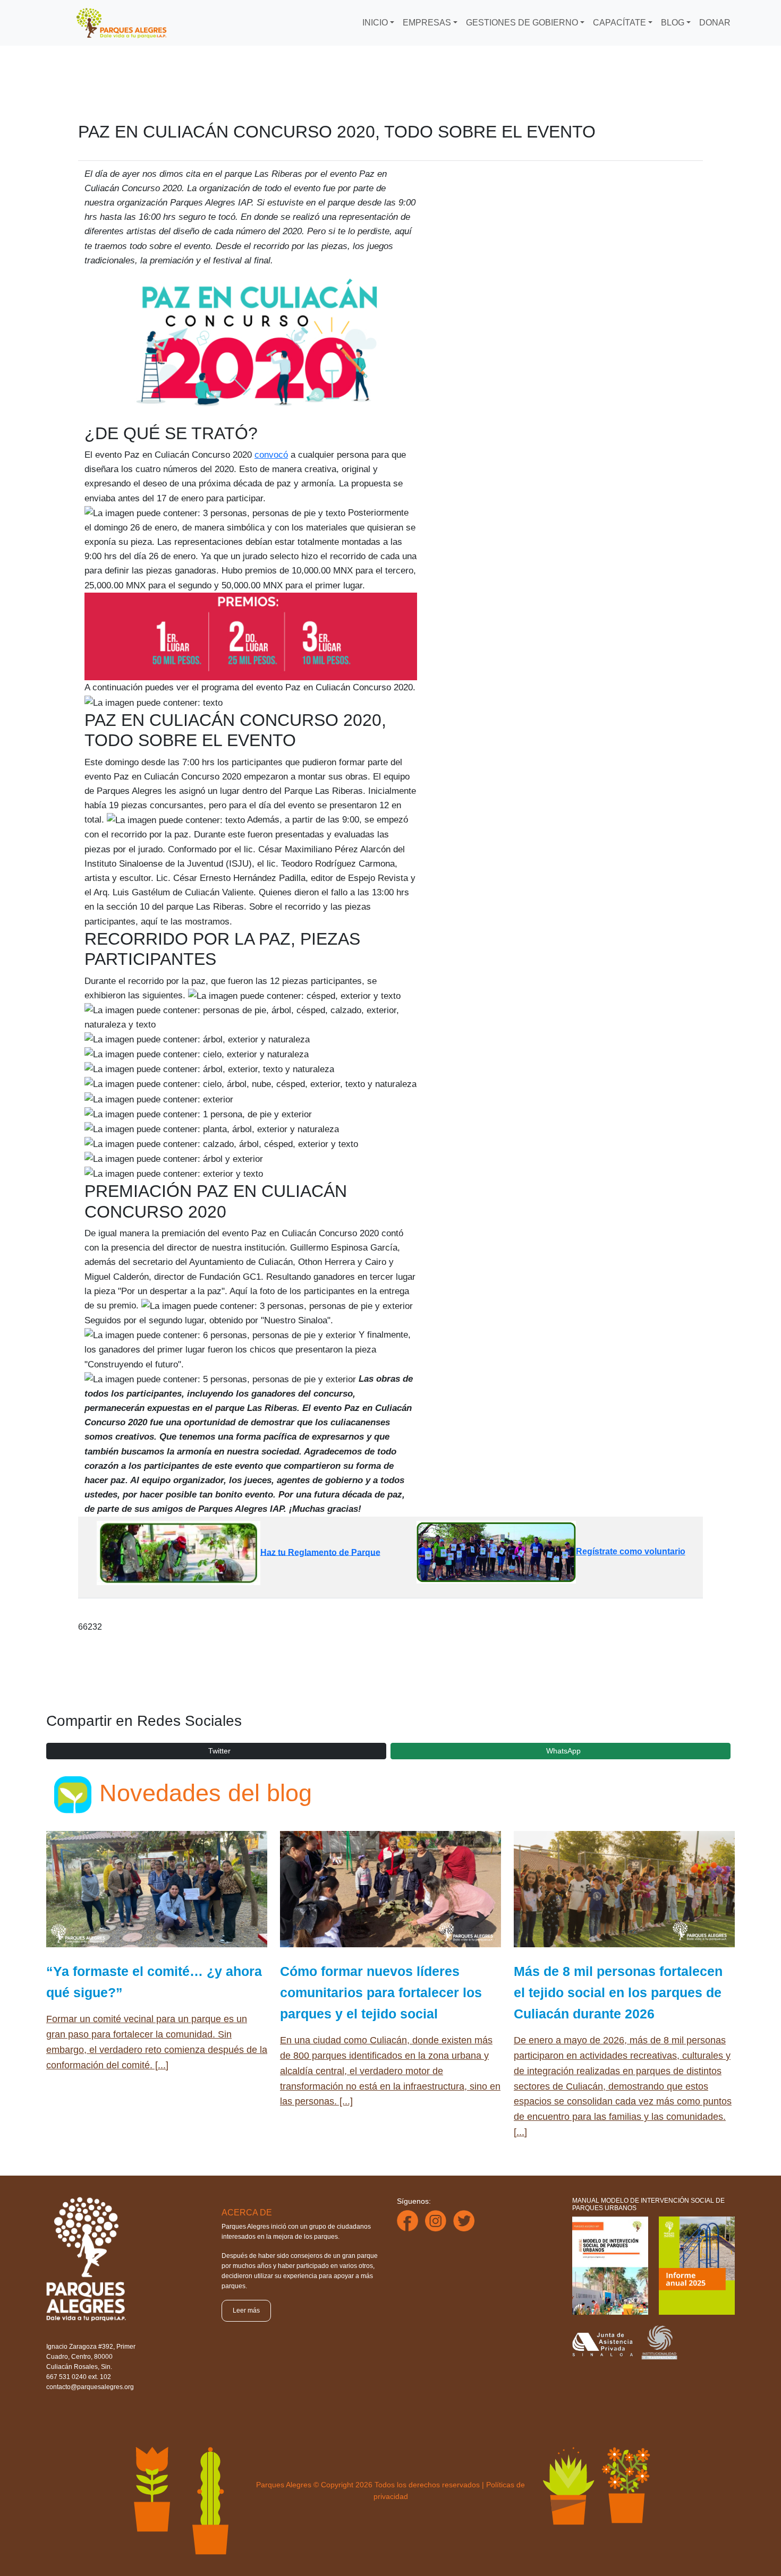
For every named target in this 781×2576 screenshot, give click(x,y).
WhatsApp (563, 1751)
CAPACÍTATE (619, 23)
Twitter (219, 1751)
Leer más (246, 2310)
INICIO (375, 23)
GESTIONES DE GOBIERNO (522, 23)
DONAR (715, 23)
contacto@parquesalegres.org (90, 2387)
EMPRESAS (427, 23)
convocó (271, 455)
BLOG (673, 23)
